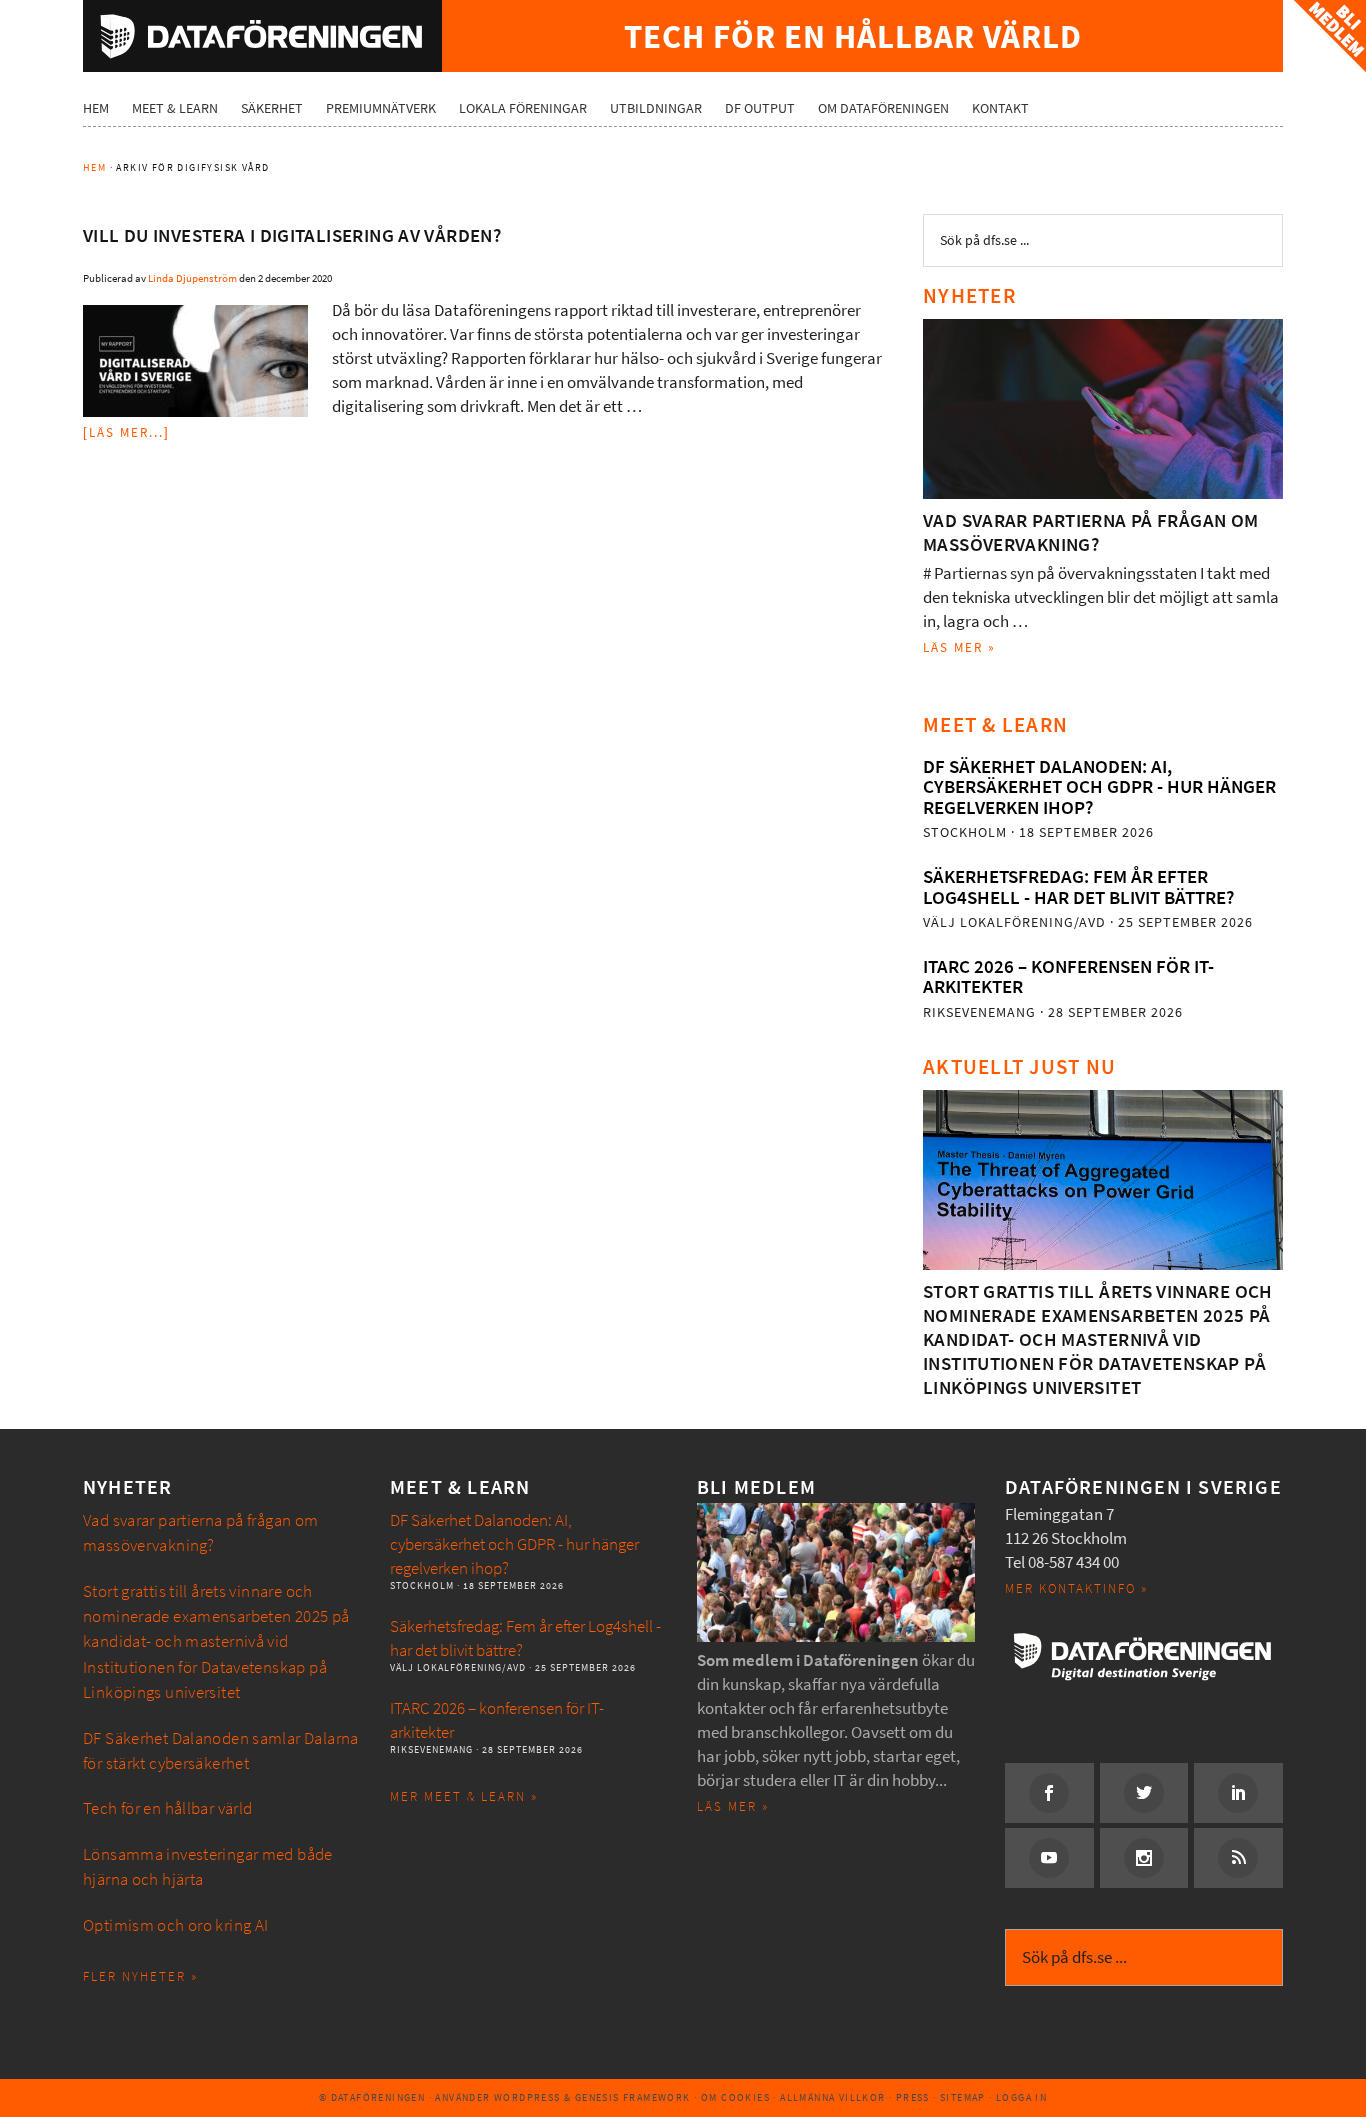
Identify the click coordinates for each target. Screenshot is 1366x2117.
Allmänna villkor (832, 2097)
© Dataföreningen (372, 2097)
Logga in (1021, 2097)
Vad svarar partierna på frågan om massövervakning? (1091, 532)
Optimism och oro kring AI (176, 1925)
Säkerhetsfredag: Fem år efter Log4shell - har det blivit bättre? (1078, 886)
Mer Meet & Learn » (464, 1796)
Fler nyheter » (140, 1976)
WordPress (527, 2097)
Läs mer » (959, 647)
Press (913, 2097)
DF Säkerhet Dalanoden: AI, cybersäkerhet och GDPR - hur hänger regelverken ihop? (1099, 787)
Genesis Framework (633, 2097)
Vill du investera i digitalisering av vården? (292, 235)
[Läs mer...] (126, 432)
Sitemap (963, 2097)
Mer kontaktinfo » (1076, 1588)
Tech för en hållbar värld (168, 1808)
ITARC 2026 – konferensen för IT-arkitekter (1068, 976)
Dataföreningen (262, 36)
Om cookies (735, 2097)
